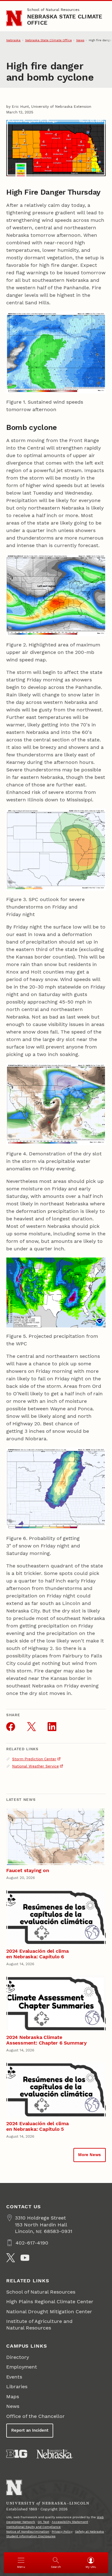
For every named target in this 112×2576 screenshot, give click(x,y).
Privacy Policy (62, 2531)
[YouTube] (25, 2258)
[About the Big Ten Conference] (17, 2454)
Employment (22, 2367)
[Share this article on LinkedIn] (52, 1726)
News (80, 40)
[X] (11, 2258)
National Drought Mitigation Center (49, 2312)
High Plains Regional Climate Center (50, 2302)
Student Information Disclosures (31, 2536)
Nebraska (13, 40)
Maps (13, 2397)
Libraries (17, 2387)
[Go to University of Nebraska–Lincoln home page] (14, 18)
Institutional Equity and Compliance (33, 2527)
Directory (18, 2357)
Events (14, 2377)
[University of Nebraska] (55, 2454)
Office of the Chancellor (35, 2416)
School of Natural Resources (53, 10)
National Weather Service (35, 1766)
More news (89, 2155)
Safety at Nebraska (89, 2531)
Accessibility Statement (70, 2522)
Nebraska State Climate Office (65, 20)
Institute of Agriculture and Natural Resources (39, 2324)
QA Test (43, 2522)
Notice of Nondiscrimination (28, 2531)
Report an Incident (30, 2430)
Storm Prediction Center (34, 1759)
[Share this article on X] (31, 1726)
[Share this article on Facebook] (11, 1726)
